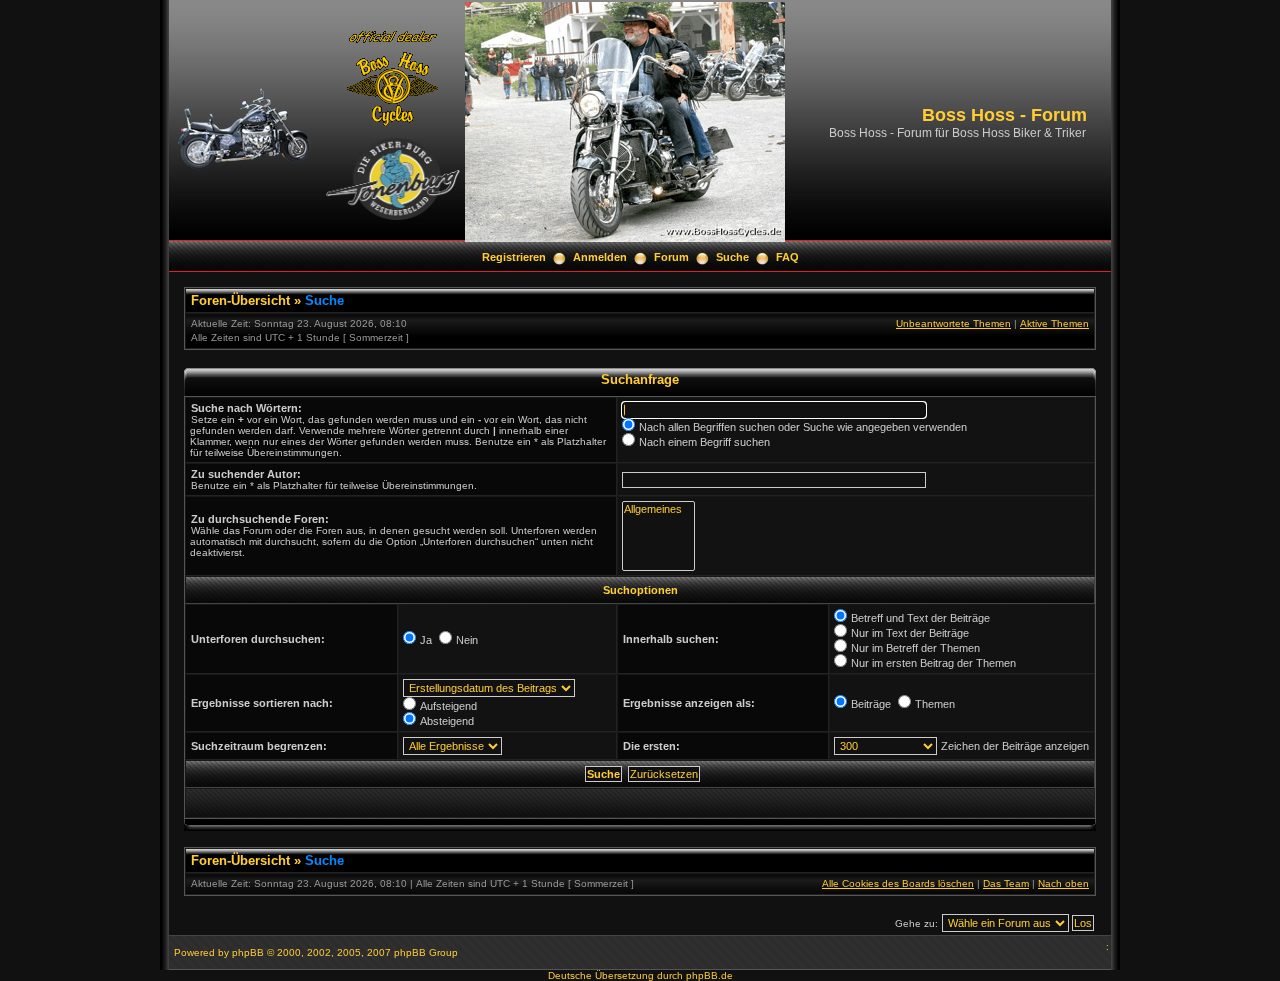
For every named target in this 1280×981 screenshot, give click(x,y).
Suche (732, 257)
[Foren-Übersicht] (625, 238)
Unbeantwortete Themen (953, 323)
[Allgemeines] (658, 509)
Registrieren (514, 257)
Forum (671, 257)
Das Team (1006, 883)
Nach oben (1063, 883)
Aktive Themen (1054, 323)
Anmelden (600, 257)
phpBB (248, 952)
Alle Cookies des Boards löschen (898, 883)
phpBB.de (709, 975)
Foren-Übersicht (240, 300)
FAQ (787, 257)
